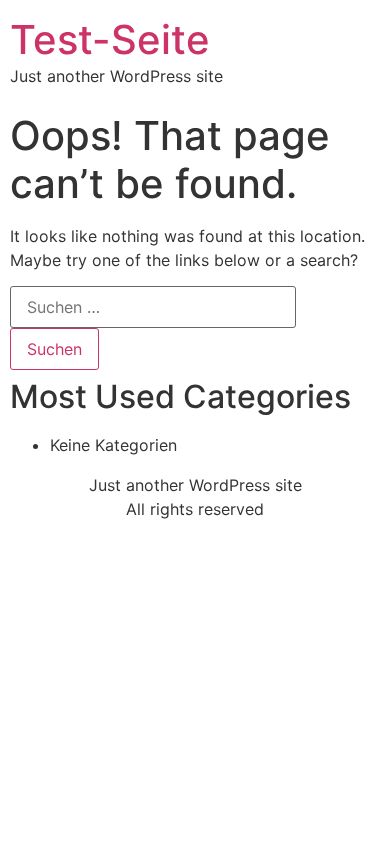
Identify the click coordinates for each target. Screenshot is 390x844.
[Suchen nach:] (153, 307)
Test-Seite (110, 39)
